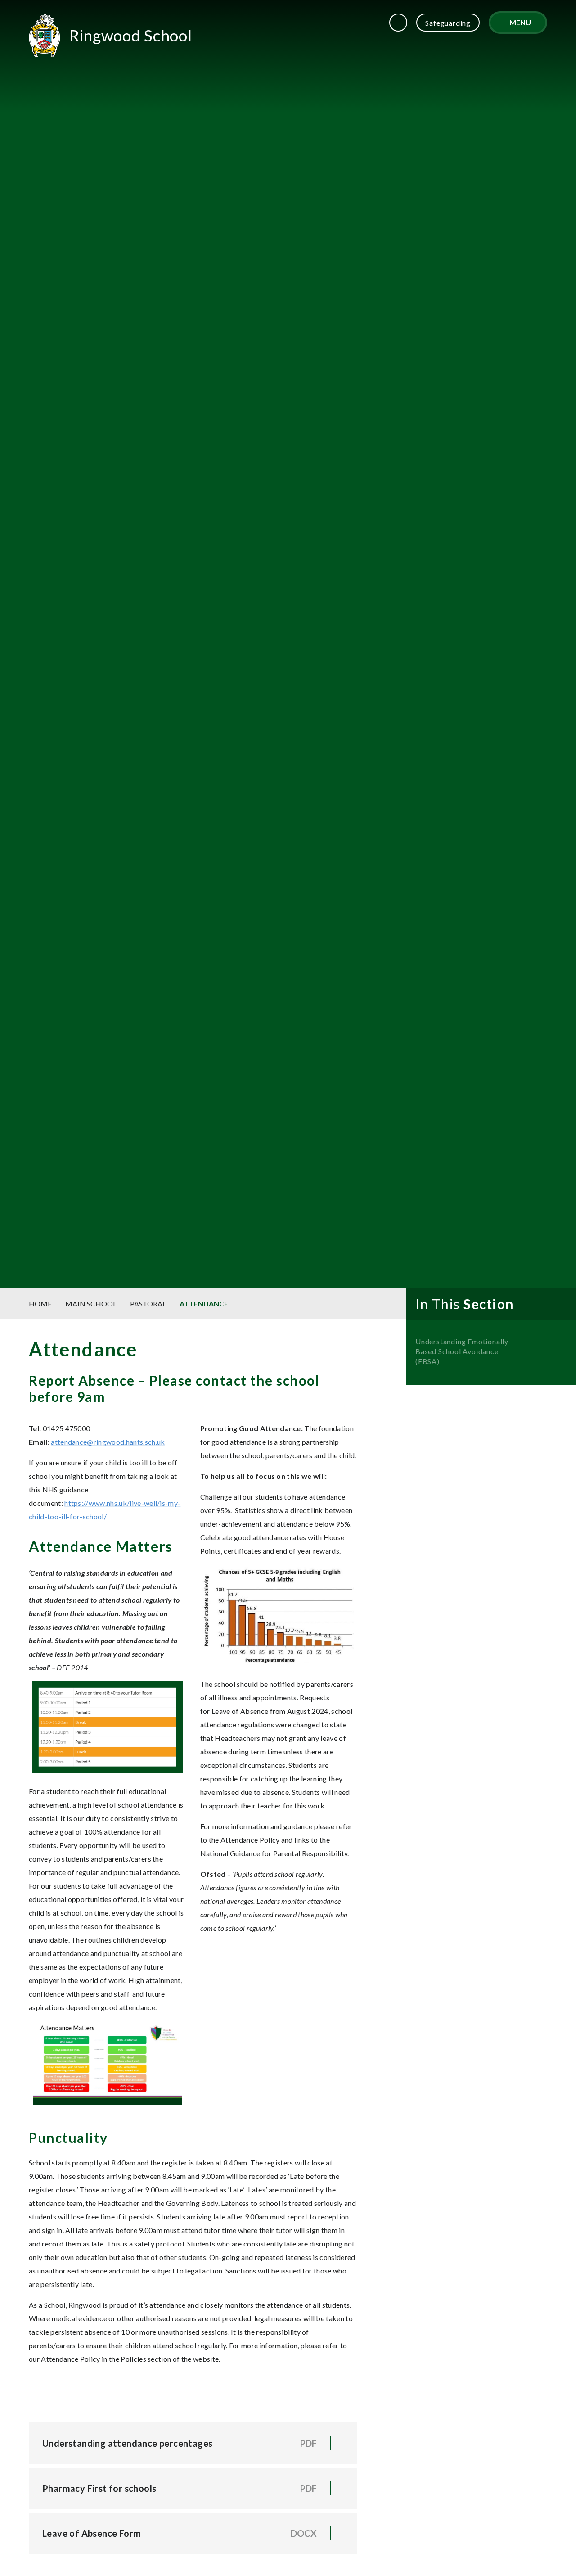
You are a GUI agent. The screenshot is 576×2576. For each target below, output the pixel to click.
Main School (91, 1304)
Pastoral (148, 1304)
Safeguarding (448, 23)
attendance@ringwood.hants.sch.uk (108, 1442)
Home (40, 1304)
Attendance (204, 1304)
